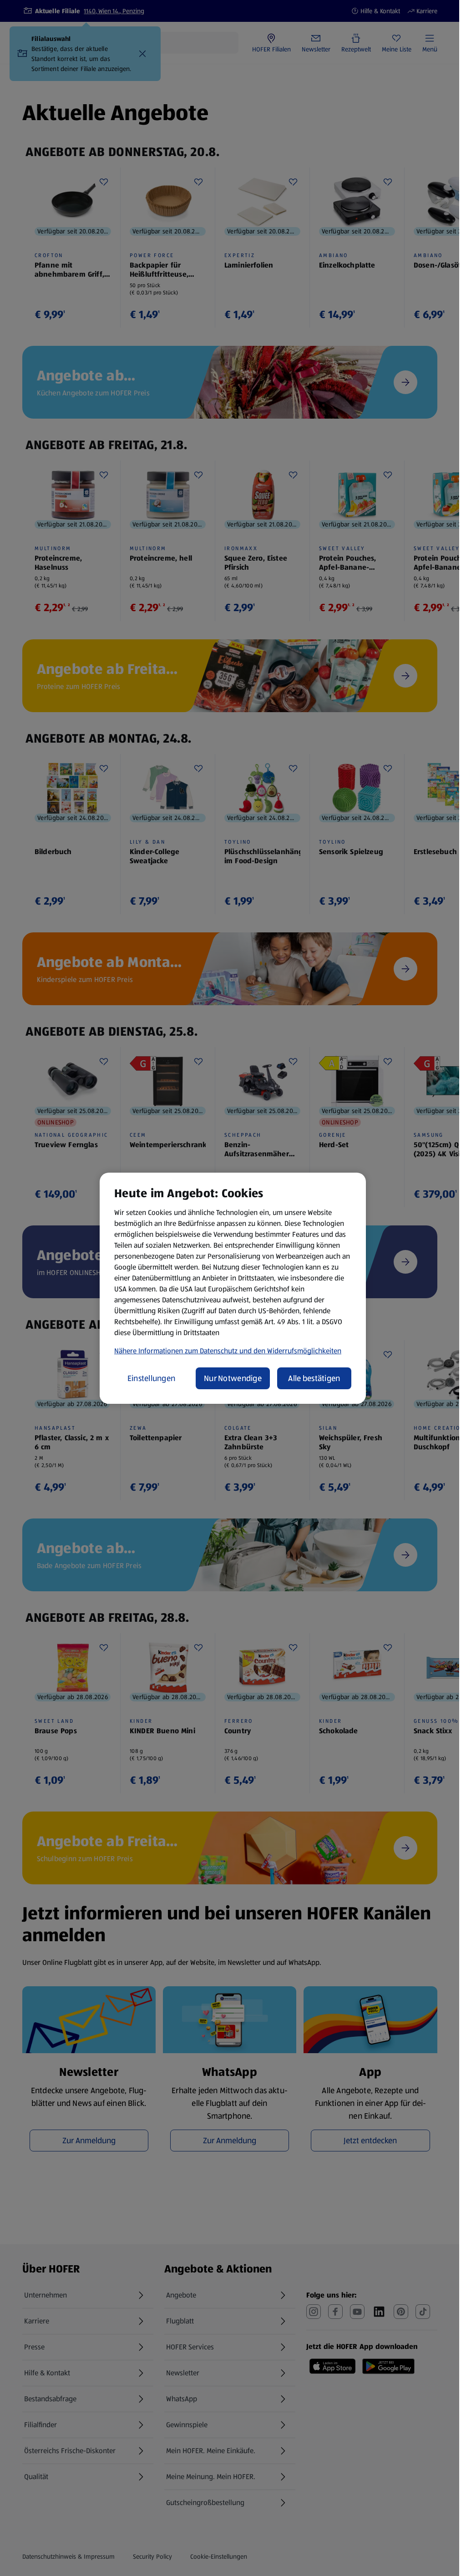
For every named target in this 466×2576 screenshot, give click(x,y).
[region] (233, 1288)
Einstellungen (152, 1378)
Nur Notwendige (233, 1378)
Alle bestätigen (314, 1378)
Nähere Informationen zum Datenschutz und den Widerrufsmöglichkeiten (228, 1351)
